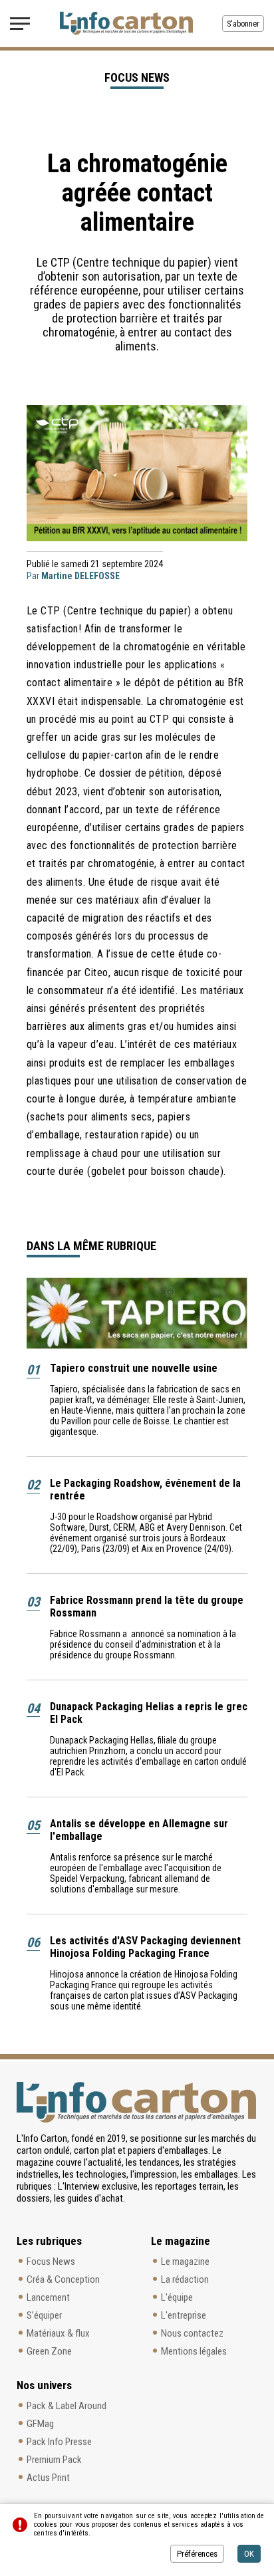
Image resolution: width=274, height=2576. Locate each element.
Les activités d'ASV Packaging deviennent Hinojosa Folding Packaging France (145, 1947)
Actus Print (48, 2478)
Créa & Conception (63, 2279)
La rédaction (185, 2279)
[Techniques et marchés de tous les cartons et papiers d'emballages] (126, 23)
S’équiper (44, 2315)
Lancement (48, 2297)
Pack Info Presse (59, 2442)
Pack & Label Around (67, 2406)
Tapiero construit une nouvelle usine (134, 1368)
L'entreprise (184, 2315)
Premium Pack (54, 2460)
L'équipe (177, 2297)
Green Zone (49, 2351)
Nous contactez (192, 2333)
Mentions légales (194, 2351)
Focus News (51, 2261)
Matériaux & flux (58, 2333)
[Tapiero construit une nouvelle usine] (137, 1313)
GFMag (40, 2424)
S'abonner (243, 24)
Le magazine (185, 2261)
